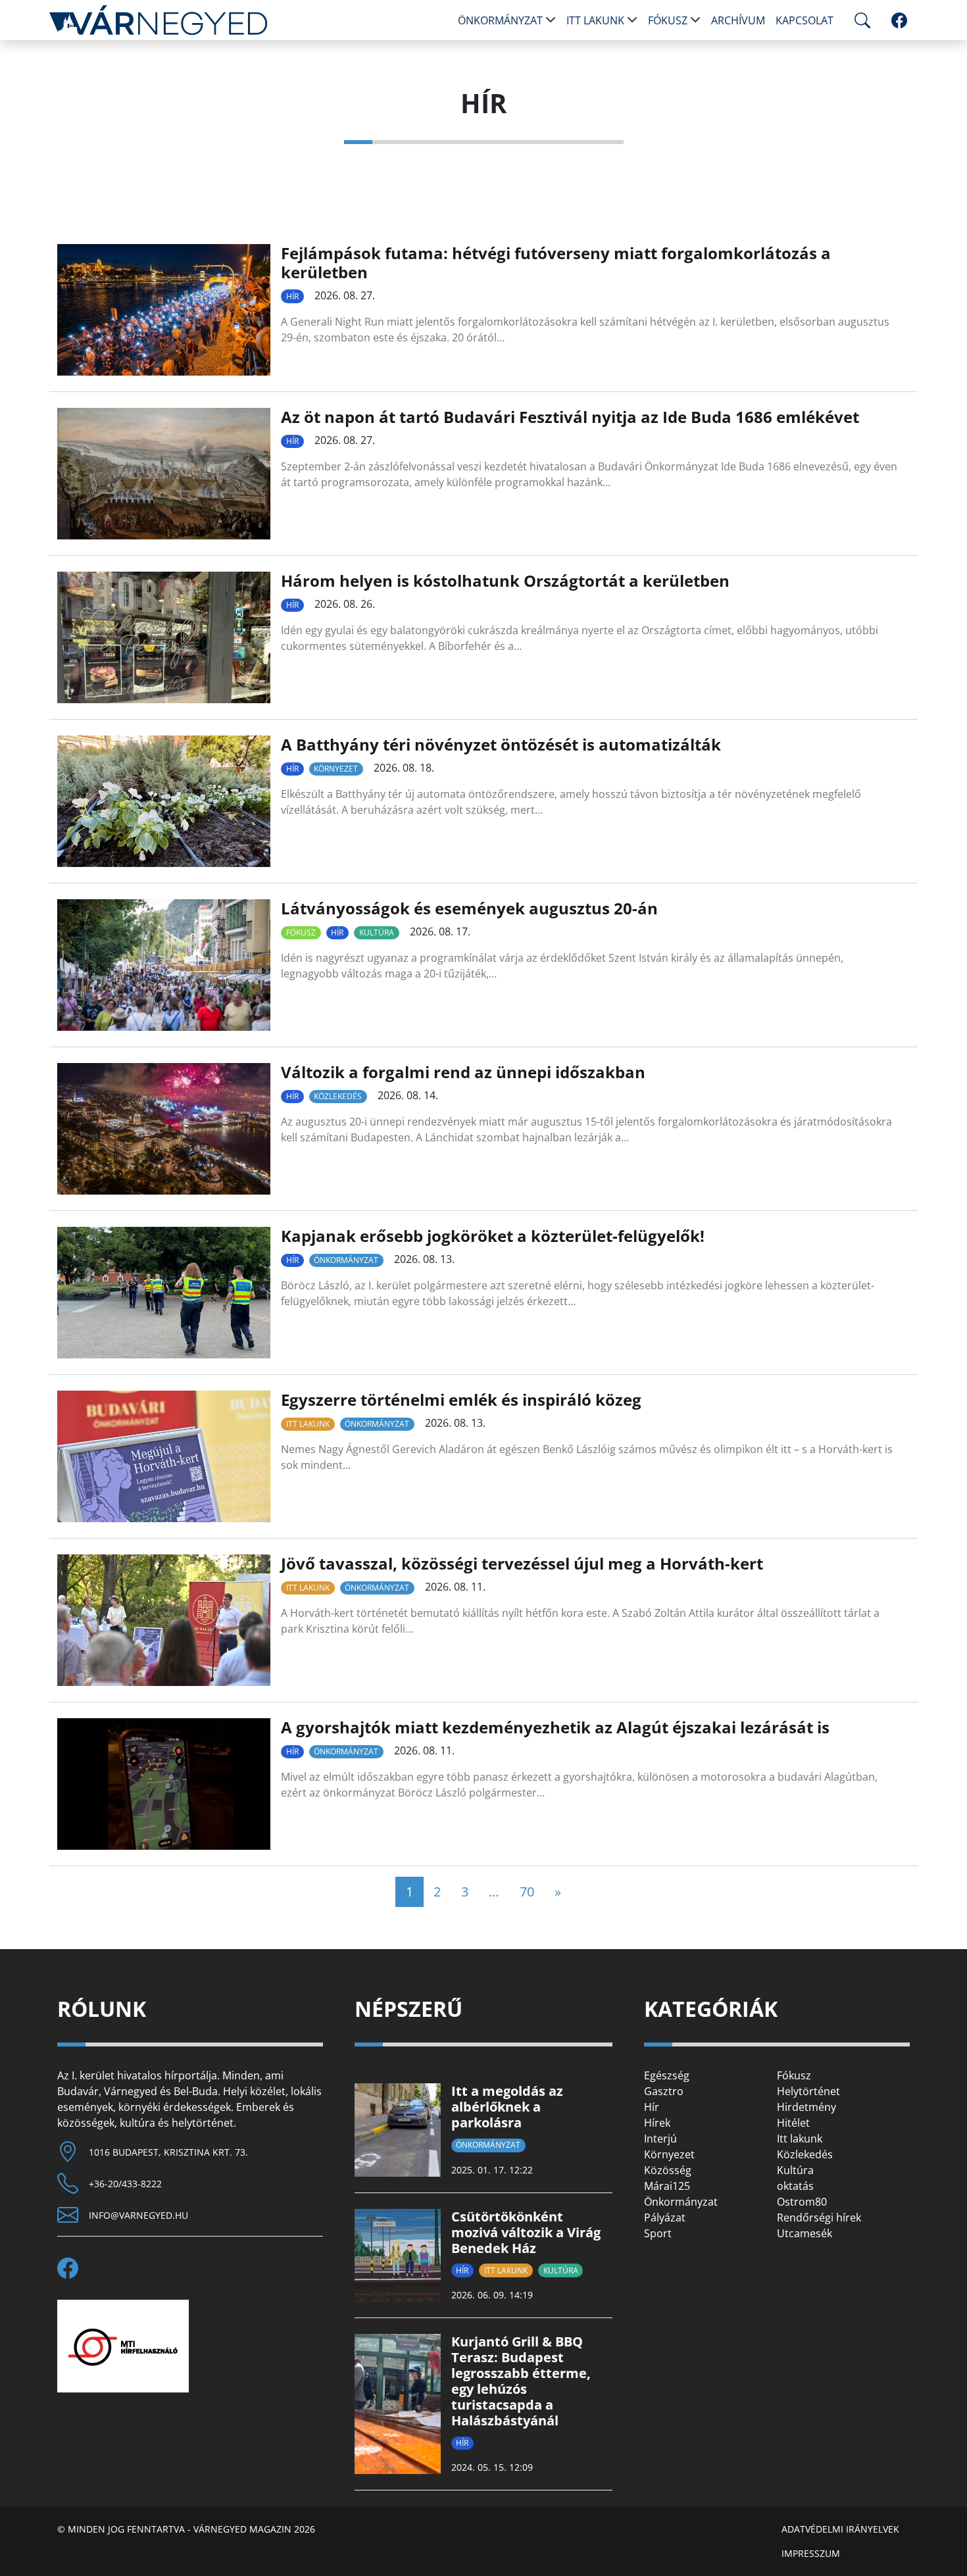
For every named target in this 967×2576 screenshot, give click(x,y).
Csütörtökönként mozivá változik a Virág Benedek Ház (526, 2232)
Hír (292, 296)
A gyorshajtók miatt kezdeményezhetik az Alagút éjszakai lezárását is (555, 1727)
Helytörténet (808, 2091)
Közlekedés (338, 1096)
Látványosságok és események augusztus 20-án (469, 908)
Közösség (668, 2170)
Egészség (667, 2075)
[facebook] (899, 20)
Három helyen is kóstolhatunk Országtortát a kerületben (505, 581)
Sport (658, 2233)
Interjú (660, 2139)
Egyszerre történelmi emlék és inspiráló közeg (461, 1399)
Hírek (657, 2123)
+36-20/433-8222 (125, 2184)
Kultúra (377, 932)
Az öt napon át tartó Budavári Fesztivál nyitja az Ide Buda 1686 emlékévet (570, 417)
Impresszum (811, 2553)
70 (527, 1892)
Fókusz (668, 20)
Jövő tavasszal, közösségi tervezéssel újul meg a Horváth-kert (522, 1563)
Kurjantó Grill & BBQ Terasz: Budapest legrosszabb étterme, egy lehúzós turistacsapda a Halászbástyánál (521, 2381)
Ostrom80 (802, 2202)
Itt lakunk (595, 20)
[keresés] (860, 20)
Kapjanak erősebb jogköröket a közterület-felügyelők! (493, 1236)
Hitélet (793, 2123)
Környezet (336, 769)
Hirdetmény (806, 2107)
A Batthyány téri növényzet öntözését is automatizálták (501, 744)
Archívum (738, 20)
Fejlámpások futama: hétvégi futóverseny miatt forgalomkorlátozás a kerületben (556, 262)
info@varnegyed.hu (138, 2215)
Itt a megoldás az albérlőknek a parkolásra (507, 2107)
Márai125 (667, 2186)
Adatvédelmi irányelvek (840, 2529)
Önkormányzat (500, 20)
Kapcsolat (805, 20)
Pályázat (665, 2217)
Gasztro (664, 2091)
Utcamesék (805, 2233)
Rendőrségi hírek (819, 2217)
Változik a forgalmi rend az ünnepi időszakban (463, 1072)
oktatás (795, 2186)
